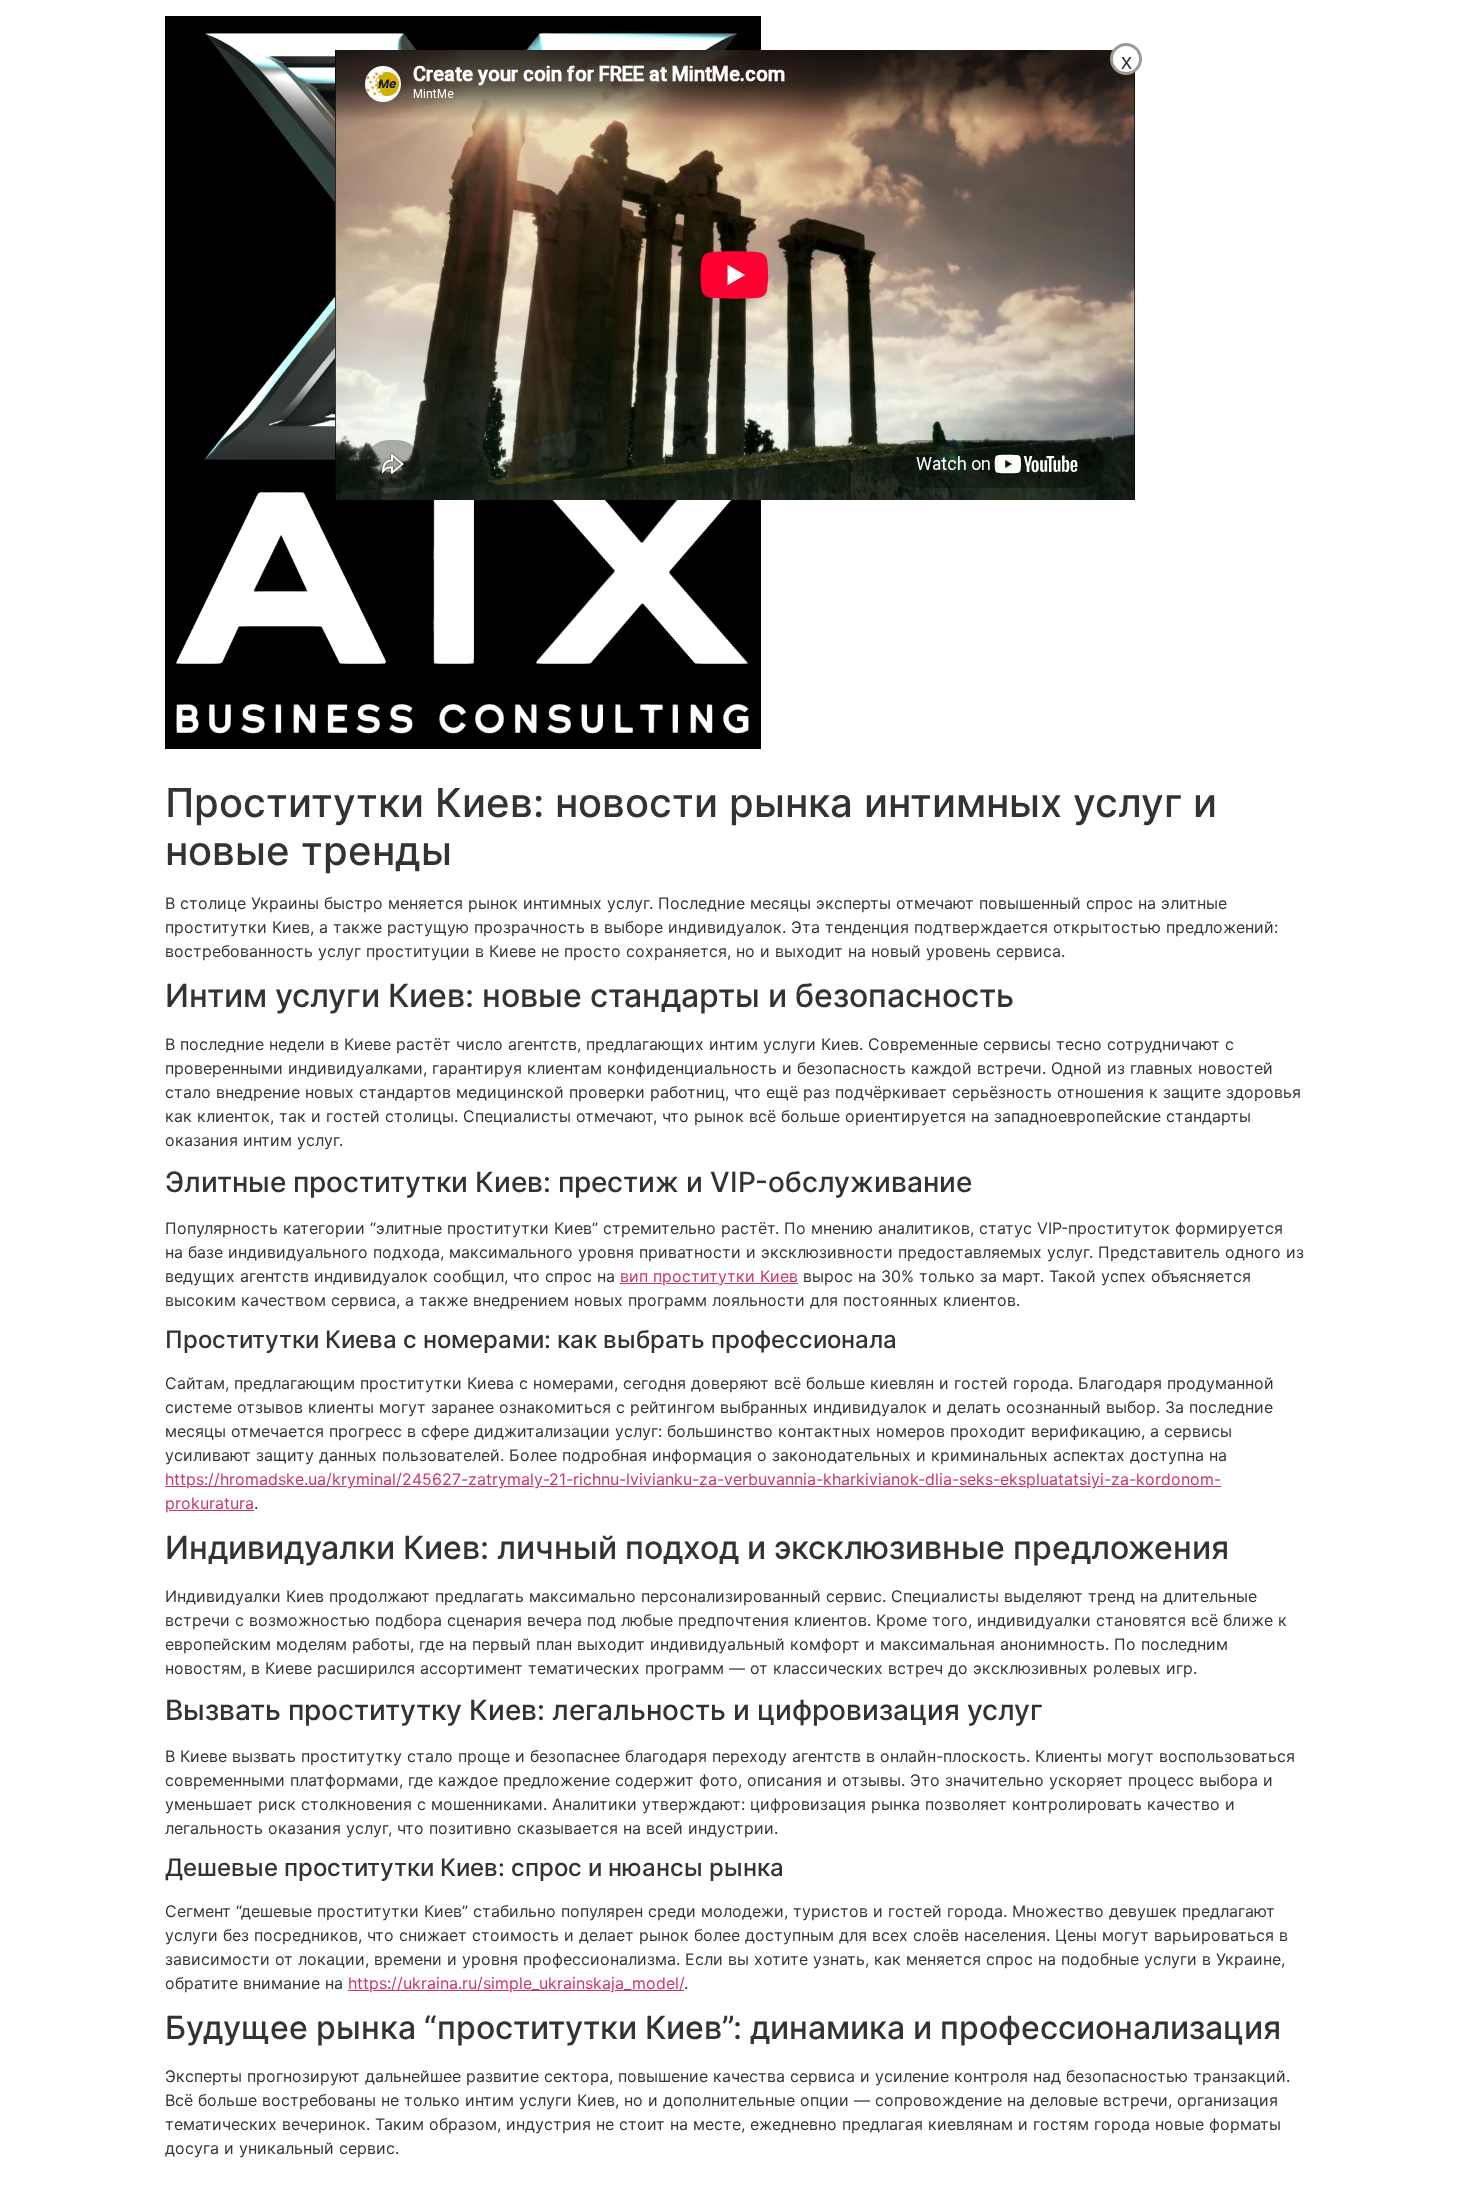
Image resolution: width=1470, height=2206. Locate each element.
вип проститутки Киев (709, 1276)
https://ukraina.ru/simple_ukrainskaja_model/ (516, 1983)
